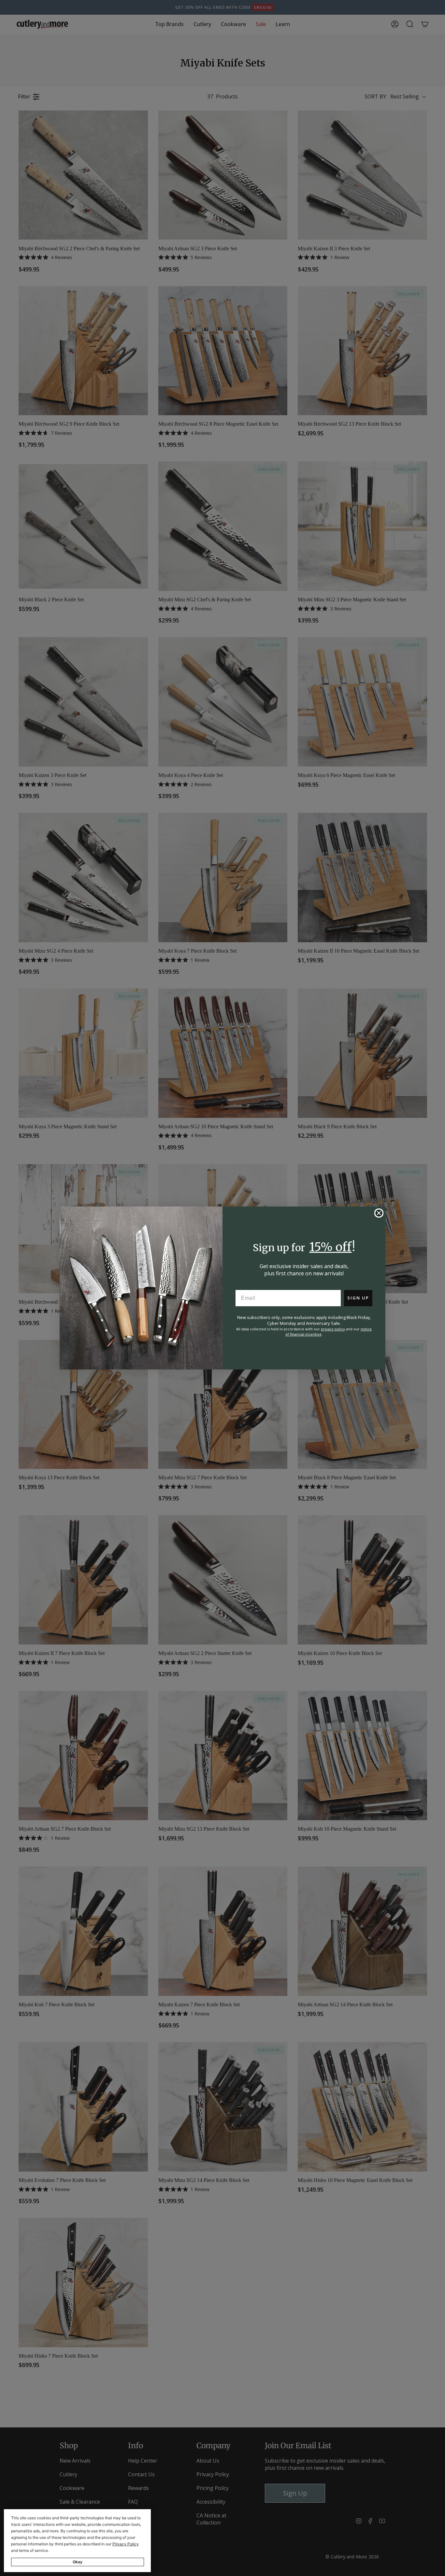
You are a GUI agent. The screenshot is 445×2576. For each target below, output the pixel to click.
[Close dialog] (379, 1213)
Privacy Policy (126, 2544)
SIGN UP (358, 1298)
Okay (78, 2562)
